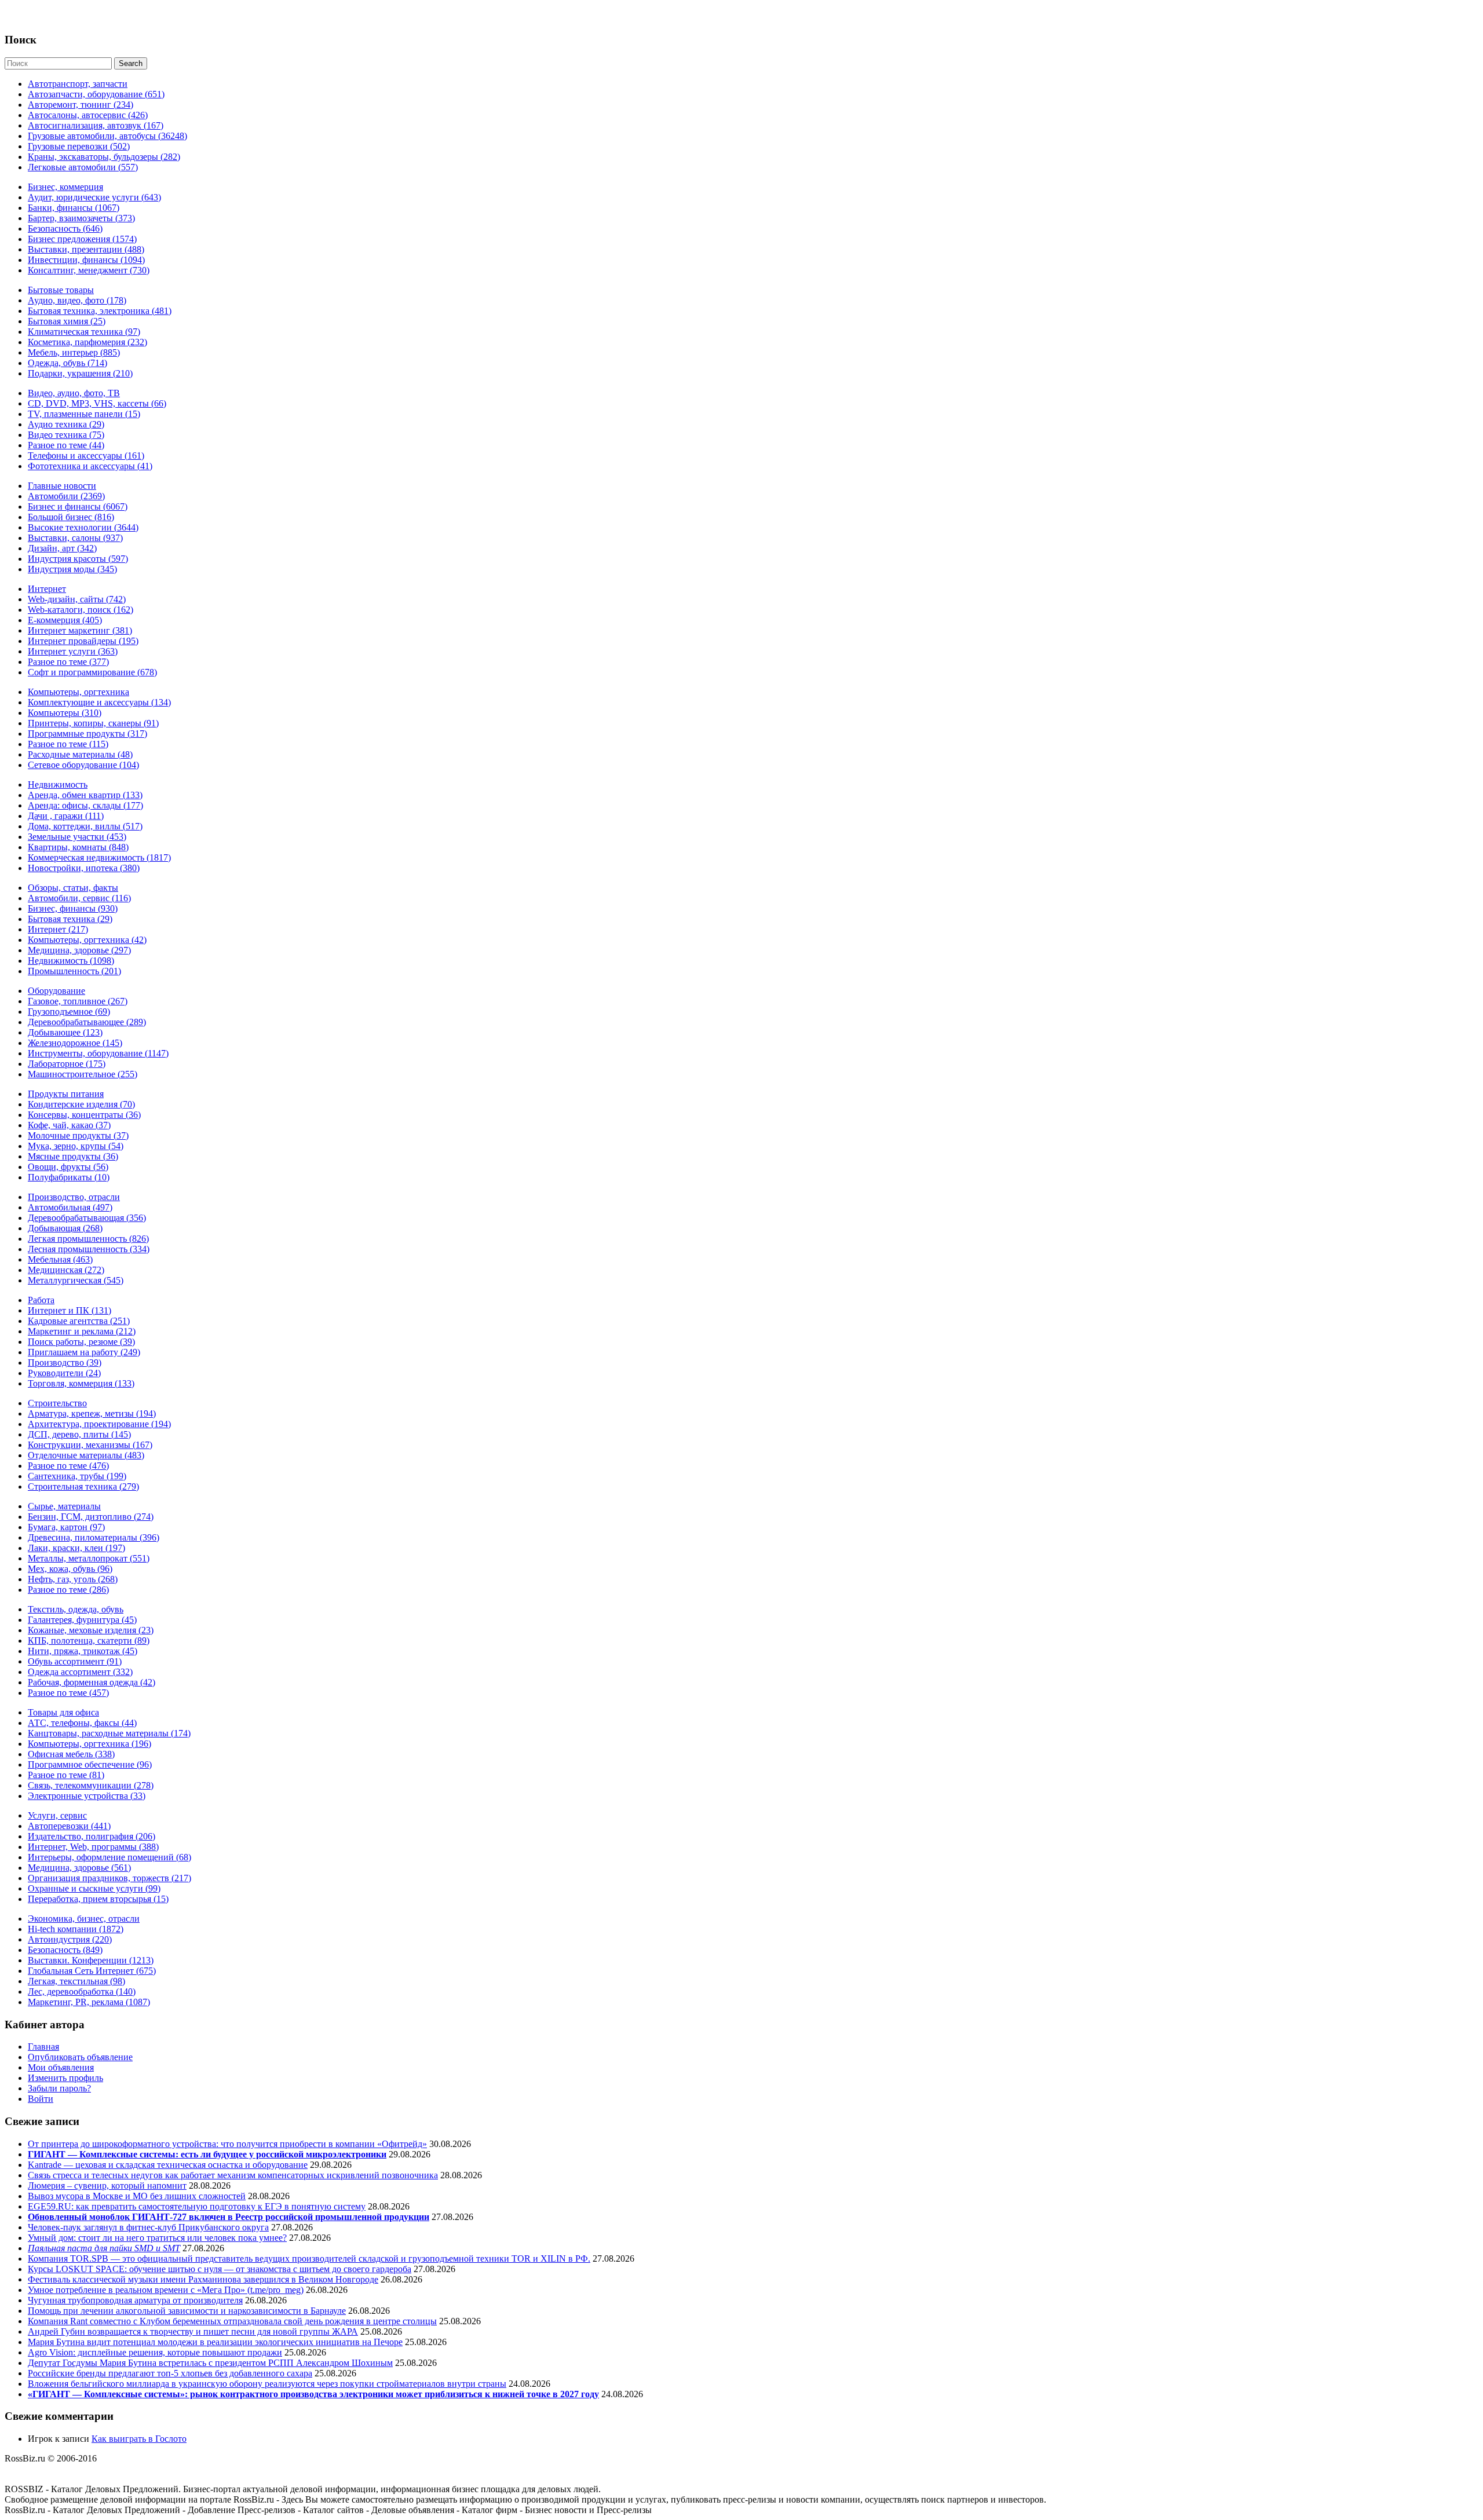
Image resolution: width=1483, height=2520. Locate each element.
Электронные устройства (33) (87, 1796)
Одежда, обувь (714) (67, 363)
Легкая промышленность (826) (88, 1239)
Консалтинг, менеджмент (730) (89, 270)
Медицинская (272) (66, 1270)
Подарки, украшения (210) (80, 373)
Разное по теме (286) (68, 1590)
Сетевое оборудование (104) (83, 765)
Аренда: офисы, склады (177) (85, 805)
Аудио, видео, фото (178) (77, 300)
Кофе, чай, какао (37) (69, 1125)
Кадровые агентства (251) (79, 1321)
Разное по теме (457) (68, 1693)
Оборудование (56, 991)
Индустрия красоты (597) (78, 559)
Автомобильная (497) (70, 1207)
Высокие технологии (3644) (83, 527)
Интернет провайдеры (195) (83, 641)
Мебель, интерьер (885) (74, 352)
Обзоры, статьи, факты (73, 888)
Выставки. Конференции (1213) (91, 1960)
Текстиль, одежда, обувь (76, 1609)
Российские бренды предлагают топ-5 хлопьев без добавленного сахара (170, 2373)
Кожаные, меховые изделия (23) (91, 1630)
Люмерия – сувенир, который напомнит (107, 2186)
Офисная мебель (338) (71, 1754)
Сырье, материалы (64, 1506)
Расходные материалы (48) (80, 754)
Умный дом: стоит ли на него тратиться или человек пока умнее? (157, 2238)
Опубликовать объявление (80, 2057)
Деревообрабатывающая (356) (87, 1218)
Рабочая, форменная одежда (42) (92, 1682)
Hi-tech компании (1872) (76, 1929)
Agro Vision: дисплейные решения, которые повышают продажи (155, 2352)
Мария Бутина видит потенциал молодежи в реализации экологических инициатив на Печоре (215, 2342)
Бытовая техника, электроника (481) (100, 311)
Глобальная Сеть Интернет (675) (92, 1971)
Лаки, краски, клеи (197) (76, 1548)
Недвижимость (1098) (71, 961)
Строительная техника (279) (83, 1486)
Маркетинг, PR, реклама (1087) (89, 2002)
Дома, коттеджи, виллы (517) (85, 826)
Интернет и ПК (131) (70, 1310)
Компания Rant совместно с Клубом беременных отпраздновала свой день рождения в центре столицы (232, 2321)
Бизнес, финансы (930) (73, 908)
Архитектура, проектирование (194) (99, 1424)
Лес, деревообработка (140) (82, 1992)
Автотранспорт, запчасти (78, 84)
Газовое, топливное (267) (78, 1001)
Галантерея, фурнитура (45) (82, 1620)
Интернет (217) (58, 929)
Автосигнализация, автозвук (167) (96, 125)
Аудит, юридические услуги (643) (94, 197)
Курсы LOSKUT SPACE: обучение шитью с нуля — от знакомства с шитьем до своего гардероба (220, 2269)
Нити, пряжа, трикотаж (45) (83, 1651)
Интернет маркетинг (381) (80, 630)
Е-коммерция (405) (65, 620)
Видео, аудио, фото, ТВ (74, 393)
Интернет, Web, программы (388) (93, 1847)
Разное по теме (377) (68, 662)
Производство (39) (65, 1363)
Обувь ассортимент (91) (75, 1661)
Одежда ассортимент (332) (80, 1672)
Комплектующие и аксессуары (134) (99, 702)
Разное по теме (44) (66, 445)
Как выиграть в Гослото (139, 2439)
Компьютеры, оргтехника (78, 692)
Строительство (57, 1403)
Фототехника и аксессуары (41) (90, 466)
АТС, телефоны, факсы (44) (82, 1723)
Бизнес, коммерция (65, 187)
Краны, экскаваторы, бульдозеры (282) (104, 157)
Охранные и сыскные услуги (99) (94, 1888)
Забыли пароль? (59, 2088)
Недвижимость (58, 784)
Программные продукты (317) (87, 734)
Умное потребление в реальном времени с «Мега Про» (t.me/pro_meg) (166, 2290)
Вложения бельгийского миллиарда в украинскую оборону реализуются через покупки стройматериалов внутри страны (267, 2384)
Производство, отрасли (74, 1197)
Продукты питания (66, 1094)
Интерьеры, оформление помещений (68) (109, 1857)
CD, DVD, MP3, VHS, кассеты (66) (97, 403)
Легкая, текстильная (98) (76, 1981)
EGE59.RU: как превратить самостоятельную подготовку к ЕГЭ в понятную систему (197, 2206)
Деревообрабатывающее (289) (87, 1022)
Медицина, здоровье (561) (79, 1868)
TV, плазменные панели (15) (84, 414)
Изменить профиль (65, 2078)
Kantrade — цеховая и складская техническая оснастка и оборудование (168, 2165)
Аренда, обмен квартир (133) (85, 795)
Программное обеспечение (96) (90, 1764)
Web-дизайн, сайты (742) (77, 599)
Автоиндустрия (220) (70, 1939)
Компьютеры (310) (65, 713)
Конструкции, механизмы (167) (90, 1445)
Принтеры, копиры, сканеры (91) (93, 723)
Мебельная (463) (60, 1259)
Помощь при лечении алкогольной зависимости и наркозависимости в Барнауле (187, 2311)
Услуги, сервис (57, 1815)
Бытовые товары (61, 290)
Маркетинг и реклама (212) (82, 1331)
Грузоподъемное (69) (69, 1012)
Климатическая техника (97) (84, 332)
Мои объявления (61, 2067)
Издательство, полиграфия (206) (92, 1836)
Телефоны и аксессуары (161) (86, 456)
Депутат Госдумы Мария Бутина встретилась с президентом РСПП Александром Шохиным (210, 2363)
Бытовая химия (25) (67, 321)
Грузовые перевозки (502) (79, 146)
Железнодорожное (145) (75, 1043)
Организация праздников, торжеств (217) (109, 1878)
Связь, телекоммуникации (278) (91, 1785)
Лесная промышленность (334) (89, 1249)
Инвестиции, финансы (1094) (86, 260)
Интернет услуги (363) (73, 651)
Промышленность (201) (74, 971)
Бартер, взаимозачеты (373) (81, 218)
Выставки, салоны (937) (75, 538)
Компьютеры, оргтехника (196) (90, 1744)
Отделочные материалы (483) (86, 1455)
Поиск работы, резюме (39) (81, 1342)
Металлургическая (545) (76, 1280)
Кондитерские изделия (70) (81, 1104)
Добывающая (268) (65, 1228)
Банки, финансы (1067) (74, 208)
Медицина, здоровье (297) (79, 950)
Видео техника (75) (66, 435)
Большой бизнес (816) (71, 517)
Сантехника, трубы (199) (77, 1476)
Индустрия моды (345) (72, 569)
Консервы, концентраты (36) (84, 1115)
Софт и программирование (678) (92, 672)
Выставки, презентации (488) (86, 249)
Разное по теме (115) (68, 744)
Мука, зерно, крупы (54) (76, 1146)
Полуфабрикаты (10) (69, 1177)
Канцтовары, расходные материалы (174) (109, 1733)
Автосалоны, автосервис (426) (88, 115)
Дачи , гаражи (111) (66, 816)
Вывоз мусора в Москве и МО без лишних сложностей (137, 2196)
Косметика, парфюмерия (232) (87, 342)
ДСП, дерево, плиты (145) (79, 1434)
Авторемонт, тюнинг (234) (81, 105)
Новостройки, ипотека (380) (84, 868)
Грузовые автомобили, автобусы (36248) (107, 136)
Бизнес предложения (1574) (82, 239)
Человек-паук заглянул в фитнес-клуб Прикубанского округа (148, 2227)
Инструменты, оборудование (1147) (98, 1053)
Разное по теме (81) (66, 1775)
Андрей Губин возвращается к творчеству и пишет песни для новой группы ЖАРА (193, 2331)
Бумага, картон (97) (66, 1527)
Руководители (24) (64, 1373)
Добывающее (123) (65, 1032)
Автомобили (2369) (66, 496)
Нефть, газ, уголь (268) (73, 1579)
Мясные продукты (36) (73, 1156)
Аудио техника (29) (66, 424)
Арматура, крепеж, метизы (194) (92, 1413)
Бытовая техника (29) (70, 919)
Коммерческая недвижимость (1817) (99, 857)
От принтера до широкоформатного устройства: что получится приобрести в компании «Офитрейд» (227, 2144)
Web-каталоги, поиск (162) (81, 610)
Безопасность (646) (65, 228)
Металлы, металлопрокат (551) (89, 1558)
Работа (41, 1300)
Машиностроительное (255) (83, 1074)
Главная (43, 2047)
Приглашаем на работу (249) (84, 1352)
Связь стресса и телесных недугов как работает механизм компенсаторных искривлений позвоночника (233, 2175)
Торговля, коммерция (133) (81, 1383)
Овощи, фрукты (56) (68, 1167)
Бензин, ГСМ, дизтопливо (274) (91, 1517)
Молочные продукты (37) (78, 1135)
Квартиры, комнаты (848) (78, 847)
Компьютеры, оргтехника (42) (87, 940)
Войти (41, 2099)
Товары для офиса (63, 1712)
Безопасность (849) (65, 1950)
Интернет (47, 589)
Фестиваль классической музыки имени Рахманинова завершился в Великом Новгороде (203, 2279)
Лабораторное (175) (67, 1064)
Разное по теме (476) (68, 1466)
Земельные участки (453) (77, 837)
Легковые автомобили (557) (83, 167)
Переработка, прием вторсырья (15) (98, 1899)
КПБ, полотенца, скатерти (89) (89, 1641)
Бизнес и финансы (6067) (78, 506)
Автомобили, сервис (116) (79, 898)
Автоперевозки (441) (69, 1826)
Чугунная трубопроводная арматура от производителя (135, 2300)
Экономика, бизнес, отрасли (84, 1919)
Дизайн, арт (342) (62, 548)
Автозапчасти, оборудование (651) (96, 94)
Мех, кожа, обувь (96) (70, 1569)
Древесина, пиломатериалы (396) (94, 1537)
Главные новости (62, 486)
